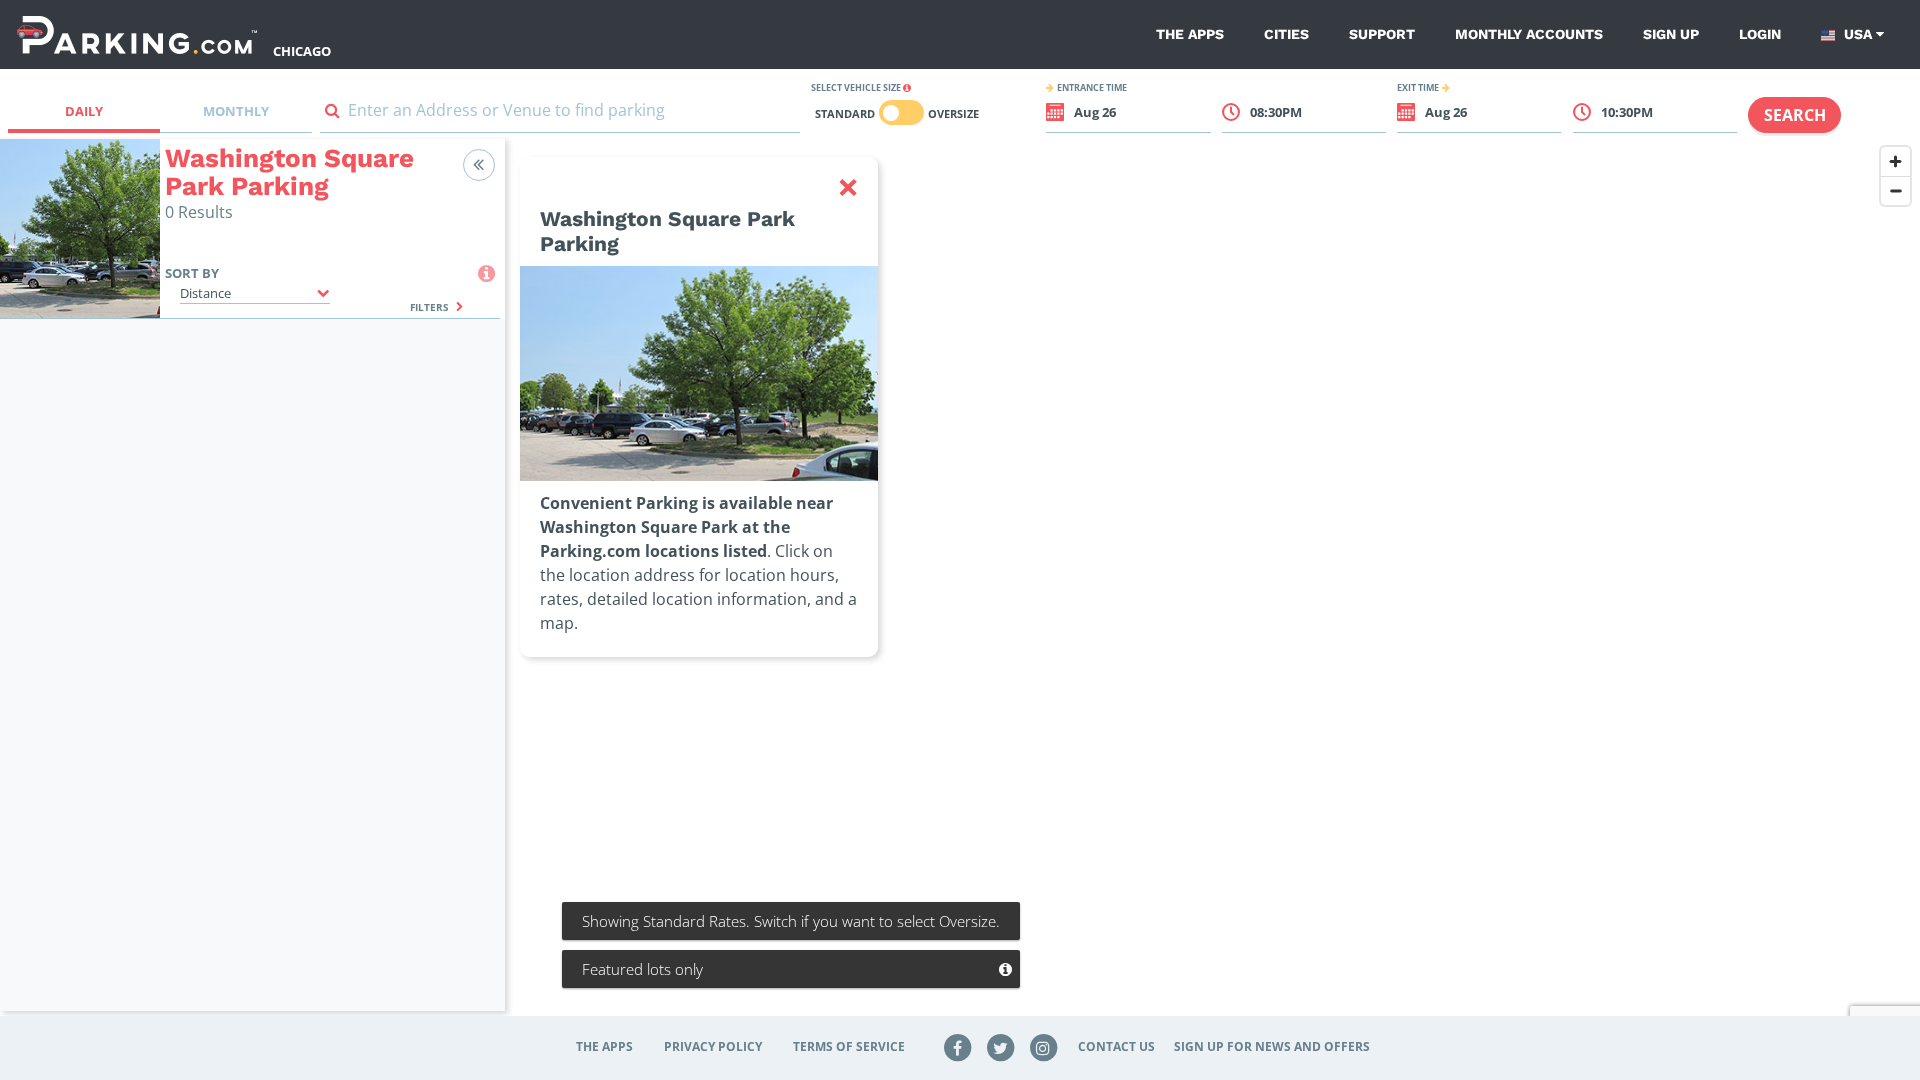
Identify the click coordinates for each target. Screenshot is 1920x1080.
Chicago (302, 51)
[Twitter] (1001, 1046)
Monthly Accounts (1529, 34)
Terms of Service (849, 1046)
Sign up (1671, 34)
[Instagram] (1043, 1046)
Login (1760, 34)
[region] (1212, 587)
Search (1795, 115)
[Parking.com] (137, 34)
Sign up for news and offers (1272, 1046)
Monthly (236, 111)
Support (1382, 34)
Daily (84, 111)
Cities (1286, 34)
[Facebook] (958, 1046)
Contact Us (1116, 1046)
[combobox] (560, 114)
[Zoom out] (1895, 190)
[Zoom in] (1895, 161)
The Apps (1190, 34)
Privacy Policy (713, 1046)
